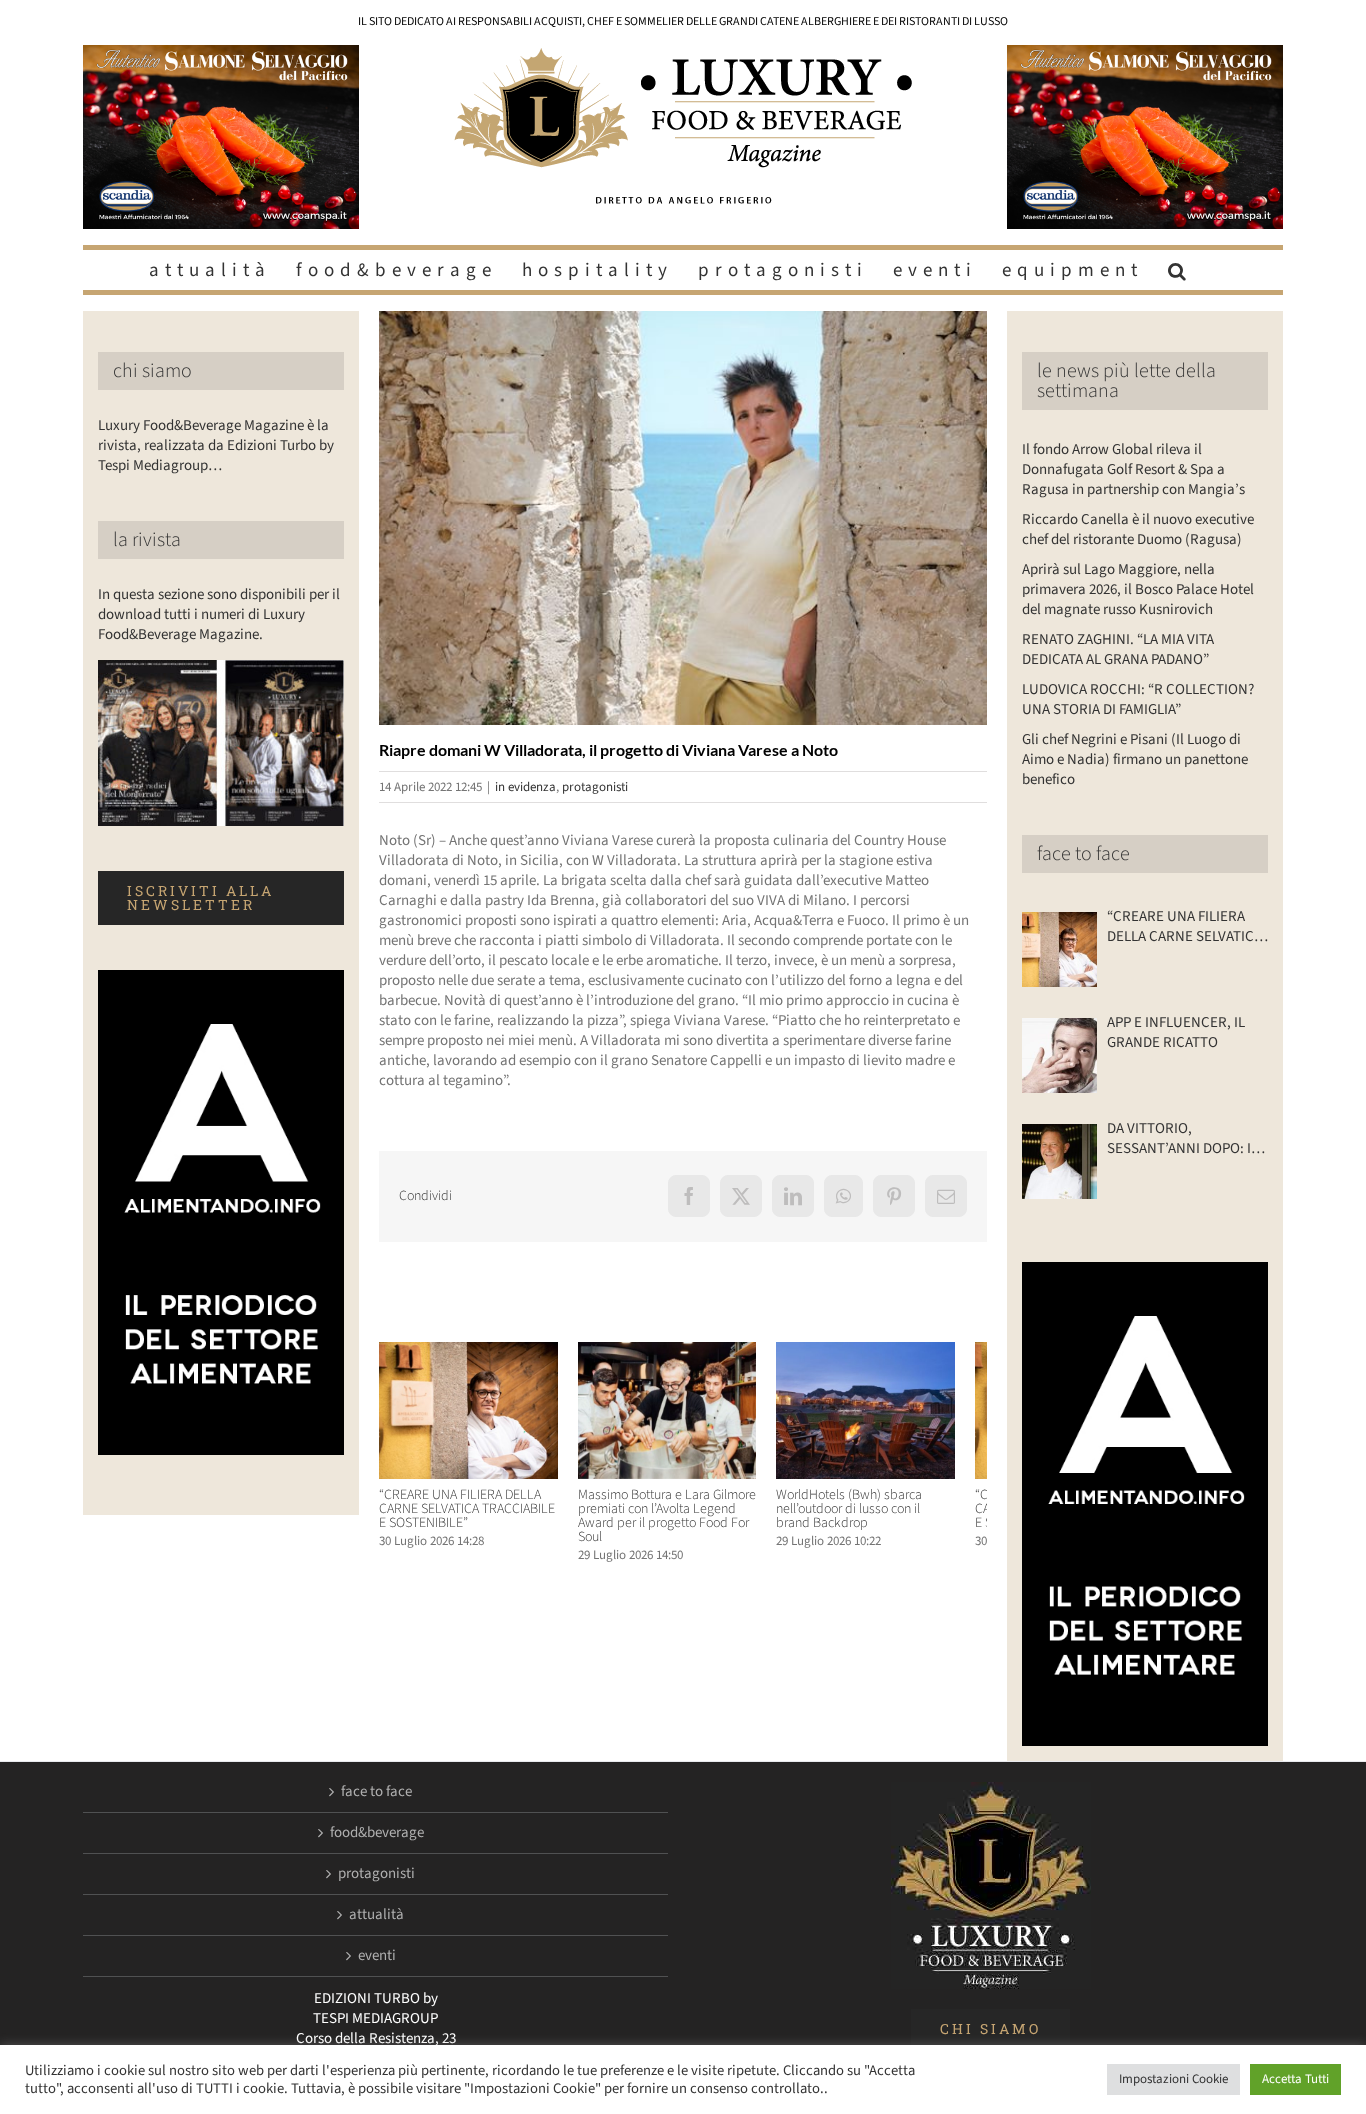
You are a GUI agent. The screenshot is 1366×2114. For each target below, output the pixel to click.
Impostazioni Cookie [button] (1173, 2079)
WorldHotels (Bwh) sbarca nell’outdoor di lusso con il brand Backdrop (888, 1517)
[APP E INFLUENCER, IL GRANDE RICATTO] (1059, 1055)
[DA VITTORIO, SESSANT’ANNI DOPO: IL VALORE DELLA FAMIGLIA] (1059, 1161)
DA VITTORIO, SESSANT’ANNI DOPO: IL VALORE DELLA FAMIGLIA (1183, 1139)
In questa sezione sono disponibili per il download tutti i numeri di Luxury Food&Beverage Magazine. (219, 614)
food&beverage (377, 1833)
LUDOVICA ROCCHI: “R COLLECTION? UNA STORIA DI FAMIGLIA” (1138, 699)
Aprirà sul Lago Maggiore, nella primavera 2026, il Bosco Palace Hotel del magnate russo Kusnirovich (1138, 589)
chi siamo (152, 371)
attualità (376, 1915)
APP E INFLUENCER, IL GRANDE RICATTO (1176, 1033)
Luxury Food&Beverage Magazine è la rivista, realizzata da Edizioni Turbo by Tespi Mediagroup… (216, 445)
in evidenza (525, 787)
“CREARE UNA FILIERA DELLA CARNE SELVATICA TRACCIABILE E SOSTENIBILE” (472, 1517)
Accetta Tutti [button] (1295, 2079)
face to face (1083, 854)
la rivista (147, 540)
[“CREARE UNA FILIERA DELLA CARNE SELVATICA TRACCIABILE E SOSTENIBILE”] (473, 1352)
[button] (1180, 270)
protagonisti (595, 787)
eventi (377, 1956)
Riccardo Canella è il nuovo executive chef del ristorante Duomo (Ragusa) (1138, 529)
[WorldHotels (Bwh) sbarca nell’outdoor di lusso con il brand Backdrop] (892, 1352)
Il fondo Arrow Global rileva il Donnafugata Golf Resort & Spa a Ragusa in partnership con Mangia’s (1133, 469)
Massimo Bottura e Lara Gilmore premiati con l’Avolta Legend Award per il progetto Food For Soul (677, 1524)
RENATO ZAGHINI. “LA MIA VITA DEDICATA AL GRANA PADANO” (1118, 649)
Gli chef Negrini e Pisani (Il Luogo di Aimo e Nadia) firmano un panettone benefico (1135, 759)
